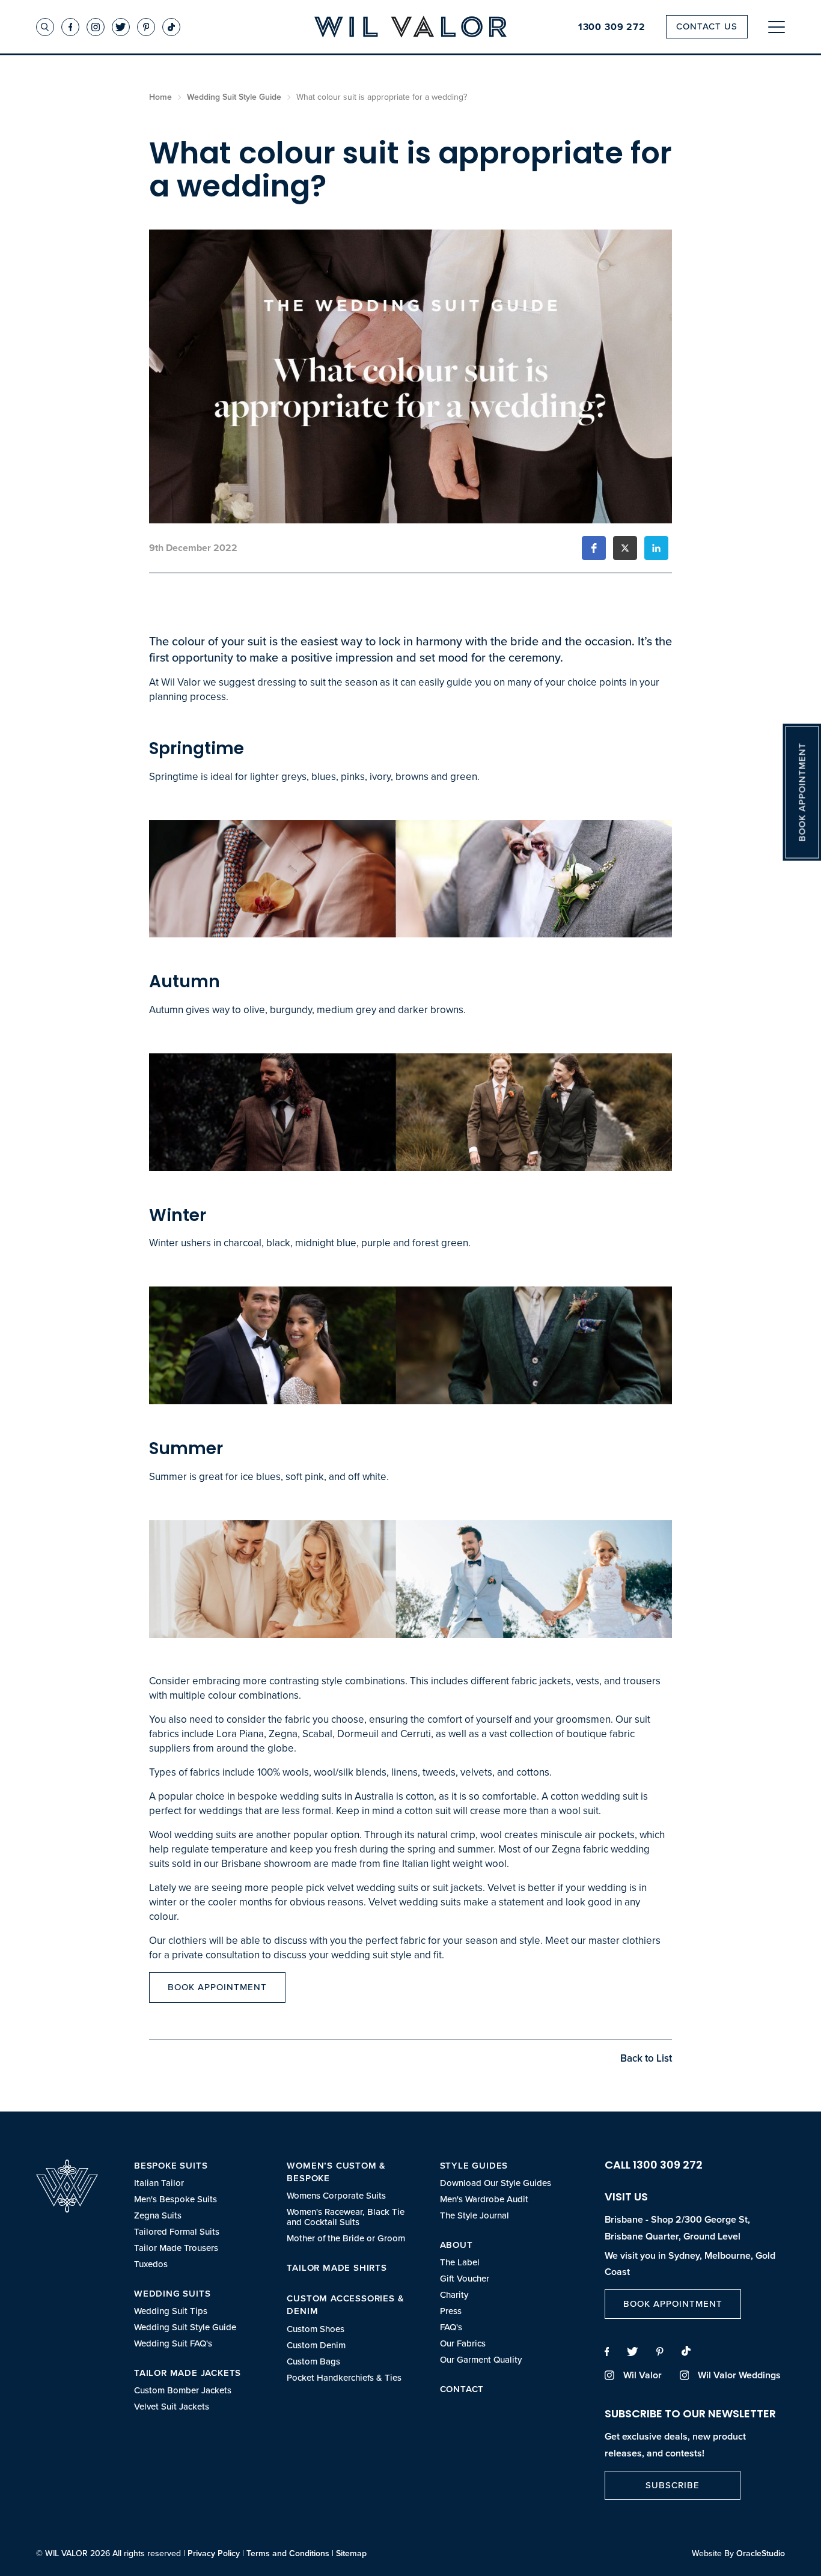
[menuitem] (198, 2215)
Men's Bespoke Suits (175, 2200)
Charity (454, 2295)
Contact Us (707, 26)
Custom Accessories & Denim (345, 2305)
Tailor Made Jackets (188, 2373)
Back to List (646, 2058)
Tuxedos (151, 2264)
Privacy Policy (214, 2553)
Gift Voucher (465, 2279)
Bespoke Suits (171, 2166)
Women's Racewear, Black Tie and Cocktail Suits (346, 2217)
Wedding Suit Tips (171, 2311)
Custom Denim (316, 2346)
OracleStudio (761, 2553)
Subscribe (673, 2485)
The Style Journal (475, 2216)
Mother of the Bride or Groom (346, 2239)
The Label (460, 2263)
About (456, 2245)
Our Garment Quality (481, 2360)
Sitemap (351, 2553)
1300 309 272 (612, 27)
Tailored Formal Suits (177, 2232)
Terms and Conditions (288, 2553)
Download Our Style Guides (496, 2183)
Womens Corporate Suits (336, 2196)
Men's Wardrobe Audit (484, 2200)
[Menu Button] (777, 27)
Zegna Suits (158, 2216)
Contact (462, 2389)
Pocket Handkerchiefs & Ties (344, 2378)
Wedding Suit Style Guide (185, 2328)
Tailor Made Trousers (176, 2248)
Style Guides (474, 2166)
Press (451, 2311)
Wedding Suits (172, 2294)
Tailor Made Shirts (337, 2268)
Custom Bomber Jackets (183, 2391)
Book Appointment (217, 1987)
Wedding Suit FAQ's (173, 2344)
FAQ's (451, 2328)
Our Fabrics (463, 2344)
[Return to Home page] (410, 28)
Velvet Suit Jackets (172, 2407)
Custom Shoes (316, 2329)
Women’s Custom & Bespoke (336, 2172)
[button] (594, 548)
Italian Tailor (159, 2183)
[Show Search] (45, 27)
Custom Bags (313, 2362)
